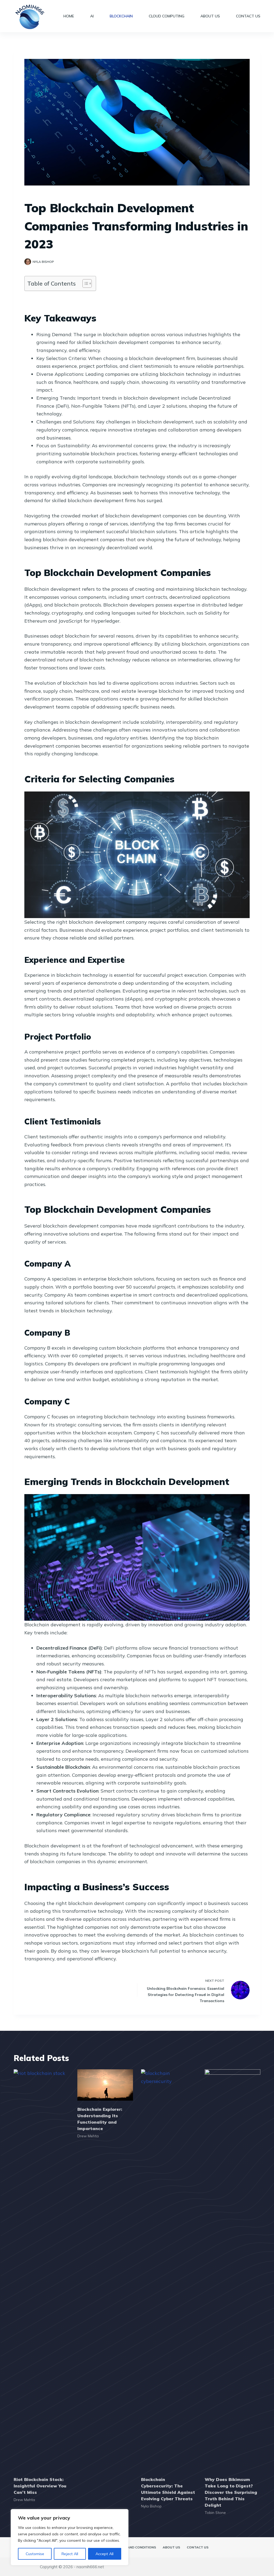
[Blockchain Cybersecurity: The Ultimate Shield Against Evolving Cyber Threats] (169, 2270)
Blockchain (121, 16)
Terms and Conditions (136, 2547)
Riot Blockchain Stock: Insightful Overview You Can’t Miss (40, 2486)
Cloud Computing (167, 16)
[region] (70, 2537)
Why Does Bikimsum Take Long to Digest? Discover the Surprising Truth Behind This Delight (231, 2492)
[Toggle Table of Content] (84, 283)
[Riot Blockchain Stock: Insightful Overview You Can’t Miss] (41, 2270)
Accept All (104, 2554)
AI (92, 16)
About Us (210, 16)
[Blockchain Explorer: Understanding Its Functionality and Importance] (105, 2085)
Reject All (70, 2554)
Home (69, 16)
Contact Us (248, 16)
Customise (35, 2554)
